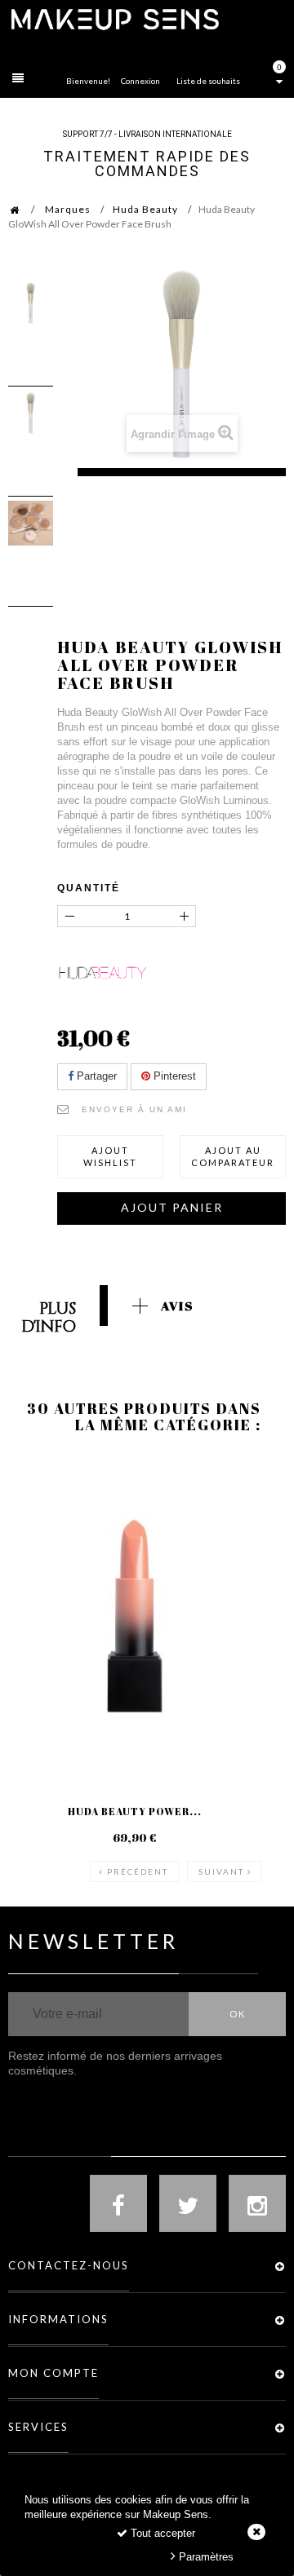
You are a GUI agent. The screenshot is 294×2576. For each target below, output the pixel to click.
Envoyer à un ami (134, 1109)
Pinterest (173, 1076)
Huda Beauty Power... (135, 1811)
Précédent (138, 1871)
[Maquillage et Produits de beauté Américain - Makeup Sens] (114, 18)
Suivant (221, 1871)
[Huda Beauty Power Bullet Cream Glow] (135, 1616)
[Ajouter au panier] (40, 1521)
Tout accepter (161, 2533)
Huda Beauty (145, 209)
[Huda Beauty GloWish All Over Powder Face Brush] (31, 303)
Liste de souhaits (208, 81)
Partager (95, 1076)
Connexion (140, 81)
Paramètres (205, 2557)
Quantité (89, 888)
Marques (68, 209)
